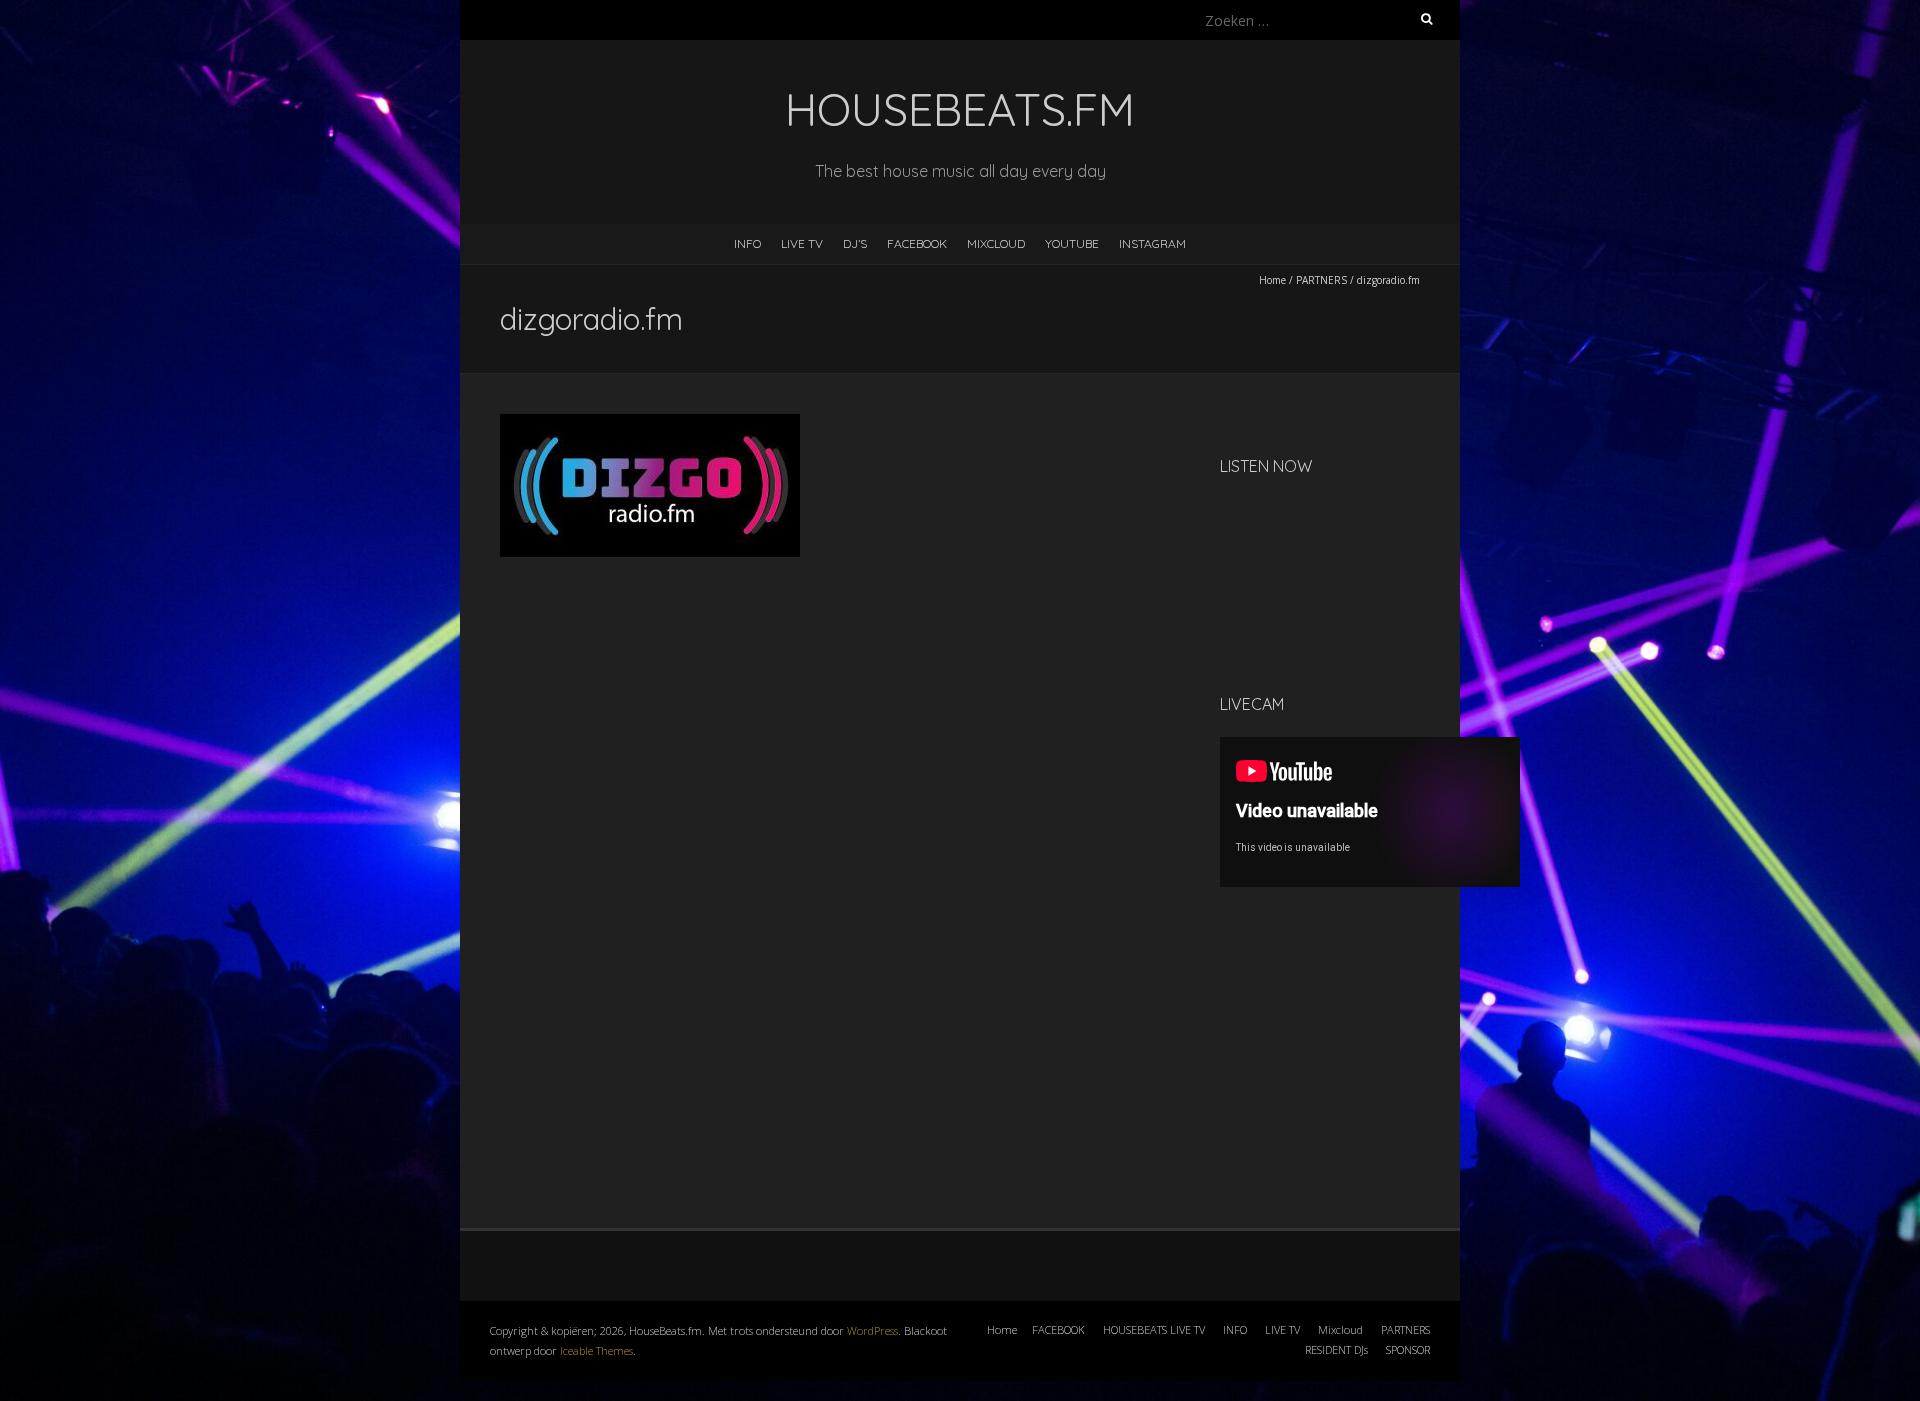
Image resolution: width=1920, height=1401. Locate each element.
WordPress (872, 1330)
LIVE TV (802, 243)
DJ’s (855, 243)
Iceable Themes (596, 1350)
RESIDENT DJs (1336, 1349)
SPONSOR (1408, 1349)
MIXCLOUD (996, 243)
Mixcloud (1340, 1329)
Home (1272, 280)
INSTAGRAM (1152, 243)
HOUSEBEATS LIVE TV (1154, 1329)
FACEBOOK (917, 243)
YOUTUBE (1072, 243)
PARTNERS (1321, 280)
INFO (747, 243)
